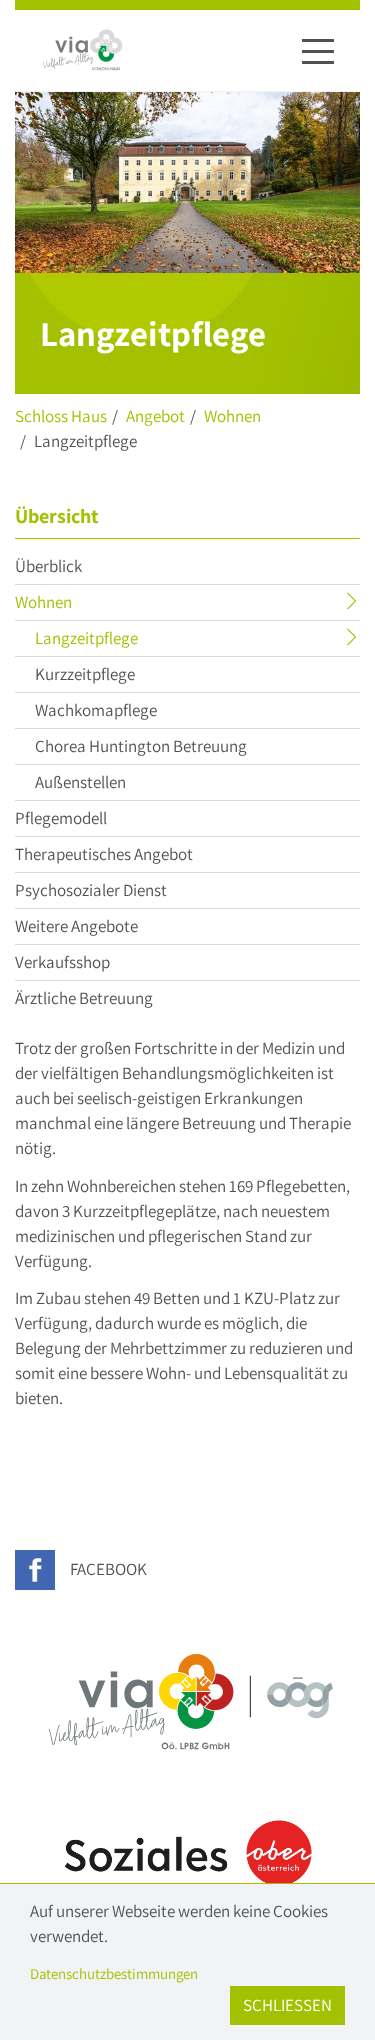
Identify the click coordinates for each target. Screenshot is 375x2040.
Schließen (287, 2005)
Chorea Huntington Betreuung (141, 746)
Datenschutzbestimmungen (114, 1973)
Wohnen (232, 416)
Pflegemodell (61, 818)
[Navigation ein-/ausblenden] (318, 51)
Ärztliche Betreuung (84, 998)
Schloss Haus (61, 416)
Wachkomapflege (96, 710)
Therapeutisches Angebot (104, 854)
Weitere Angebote (76, 926)
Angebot (155, 416)
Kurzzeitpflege (85, 674)
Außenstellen (80, 782)
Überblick (48, 566)
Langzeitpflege (125, 641)
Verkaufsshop (62, 962)
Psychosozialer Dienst (91, 890)
